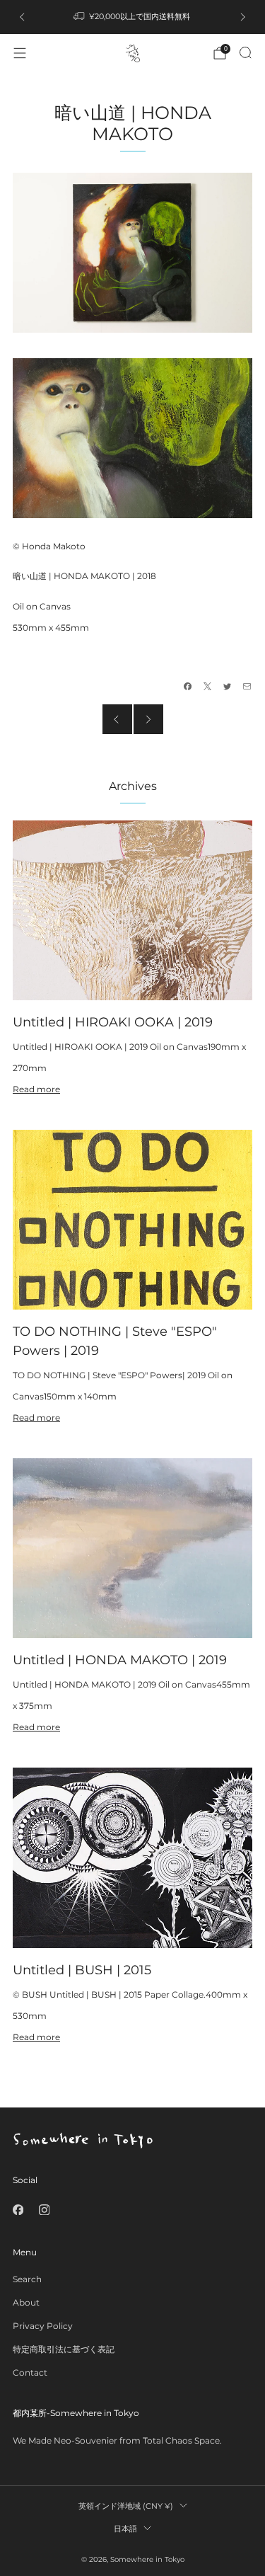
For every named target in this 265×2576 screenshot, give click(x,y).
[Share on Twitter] (228, 687)
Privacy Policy (43, 2326)
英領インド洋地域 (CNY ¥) (126, 2506)
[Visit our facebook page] (18, 2210)
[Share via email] (247, 687)
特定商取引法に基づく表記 (64, 2349)
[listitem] (133, 17)
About (26, 2302)
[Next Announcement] (243, 17)
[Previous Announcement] (22, 17)
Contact (30, 2372)
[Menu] (20, 53)
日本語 (125, 2529)
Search (27, 2279)
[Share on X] (208, 687)
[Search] (245, 52)
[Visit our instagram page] (44, 2210)
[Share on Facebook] (188, 687)
